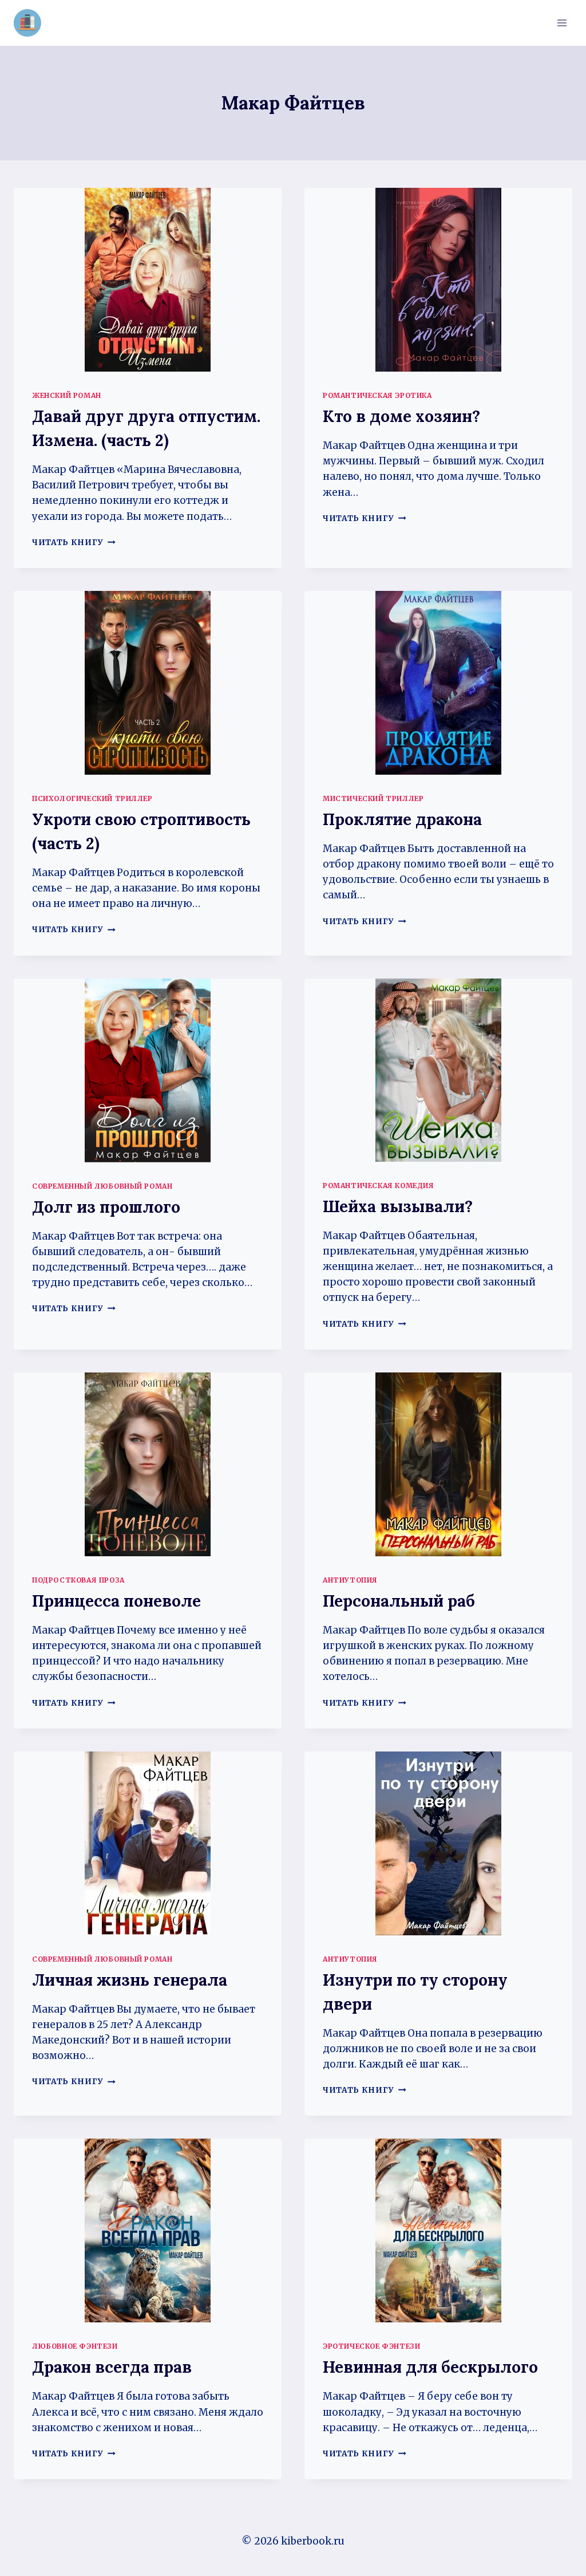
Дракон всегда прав (112, 2367)
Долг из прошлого (106, 1207)
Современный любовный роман (102, 1186)
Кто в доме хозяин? (401, 416)
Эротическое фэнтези (371, 2346)
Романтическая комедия (379, 1186)
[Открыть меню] (562, 23)
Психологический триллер (92, 798)
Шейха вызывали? (398, 1206)
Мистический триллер (373, 798)
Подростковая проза (78, 1580)
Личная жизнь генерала (130, 1980)
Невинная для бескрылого (430, 2367)
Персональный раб (399, 1601)
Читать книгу (74, 543)
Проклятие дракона (402, 819)
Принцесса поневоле (116, 1601)
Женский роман (67, 395)
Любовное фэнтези (75, 2346)
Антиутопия (350, 1580)
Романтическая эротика (377, 395)
